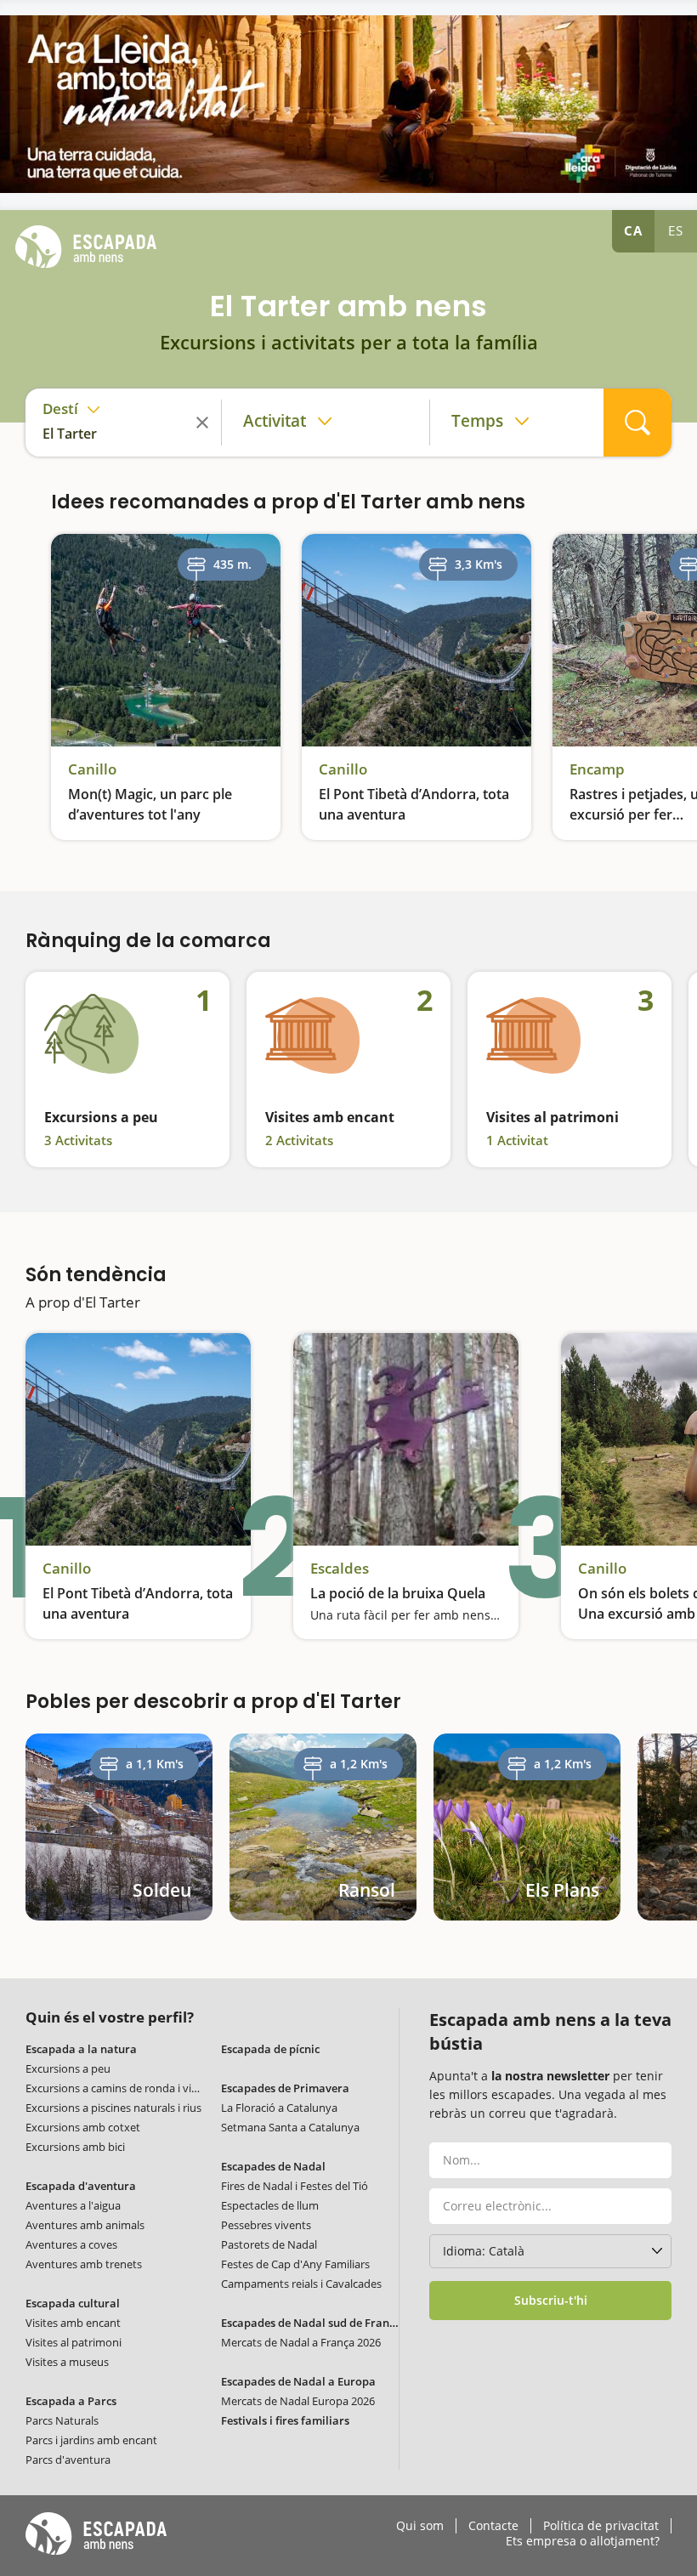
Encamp (597, 769)
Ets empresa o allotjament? (583, 2541)
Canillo (92, 769)
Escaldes (340, 1569)
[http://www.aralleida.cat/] (348, 104)
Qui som (420, 2526)
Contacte (493, 2526)
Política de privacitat (601, 2526)
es (676, 230)
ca (633, 230)
